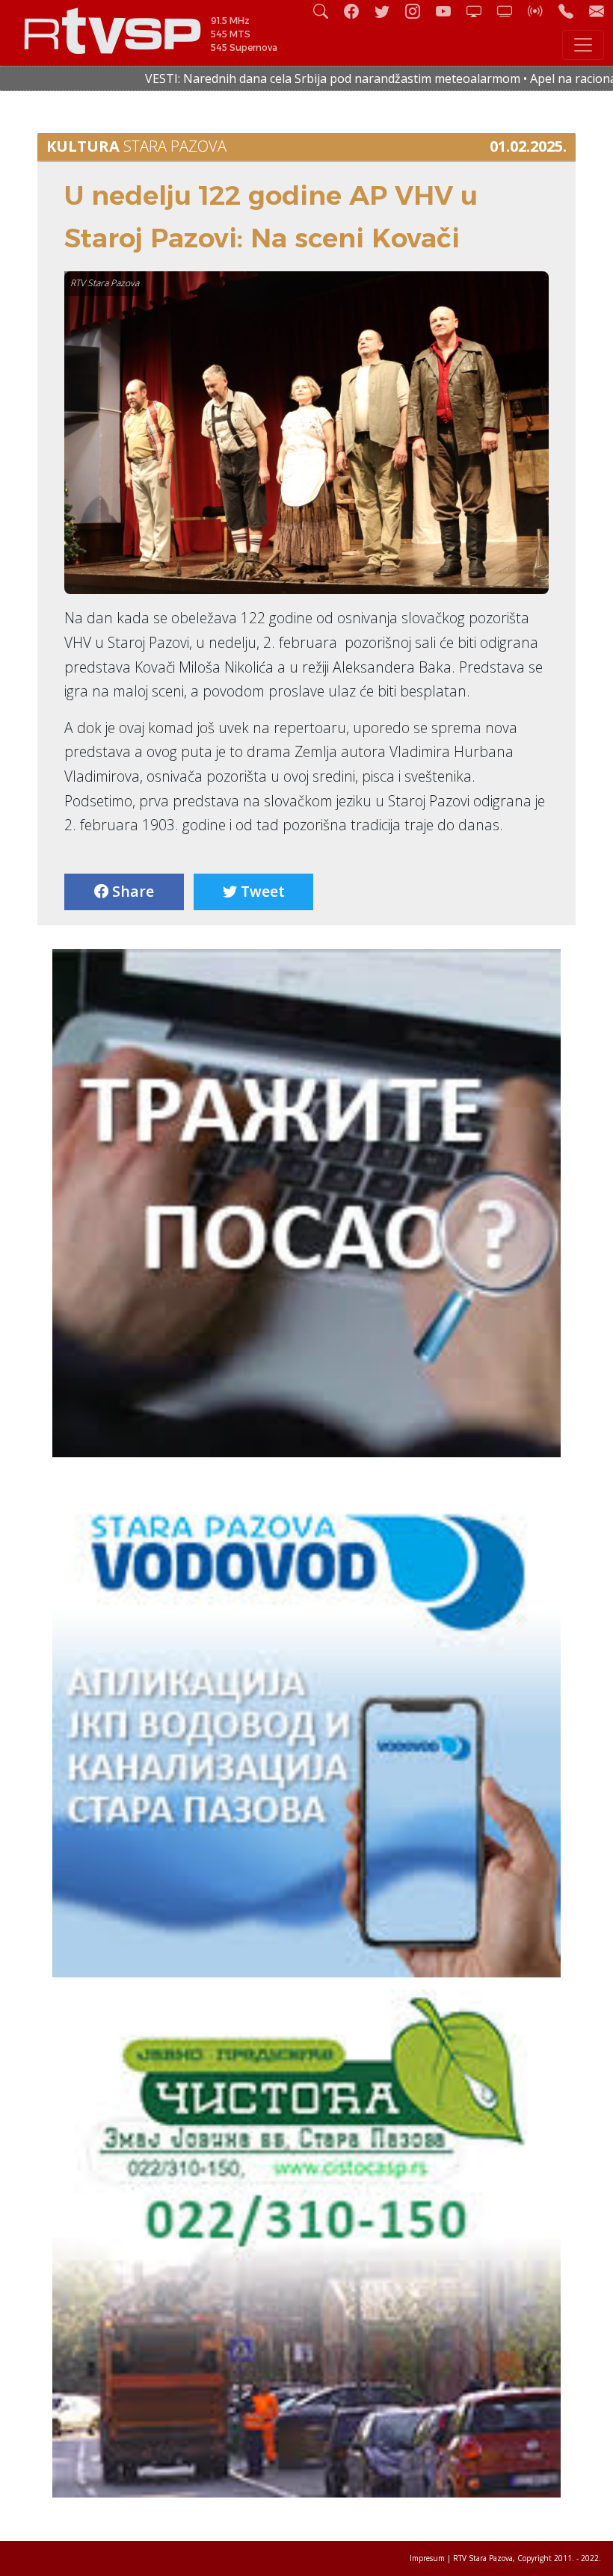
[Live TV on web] (511, 11)
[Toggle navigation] (583, 45)
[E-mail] (597, 11)
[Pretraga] (327, 11)
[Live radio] (541, 11)
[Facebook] (357, 11)
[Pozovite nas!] (572, 11)
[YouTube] (449, 11)
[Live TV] (480, 11)
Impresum (427, 2558)
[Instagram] (419, 11)
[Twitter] (388, 11)
